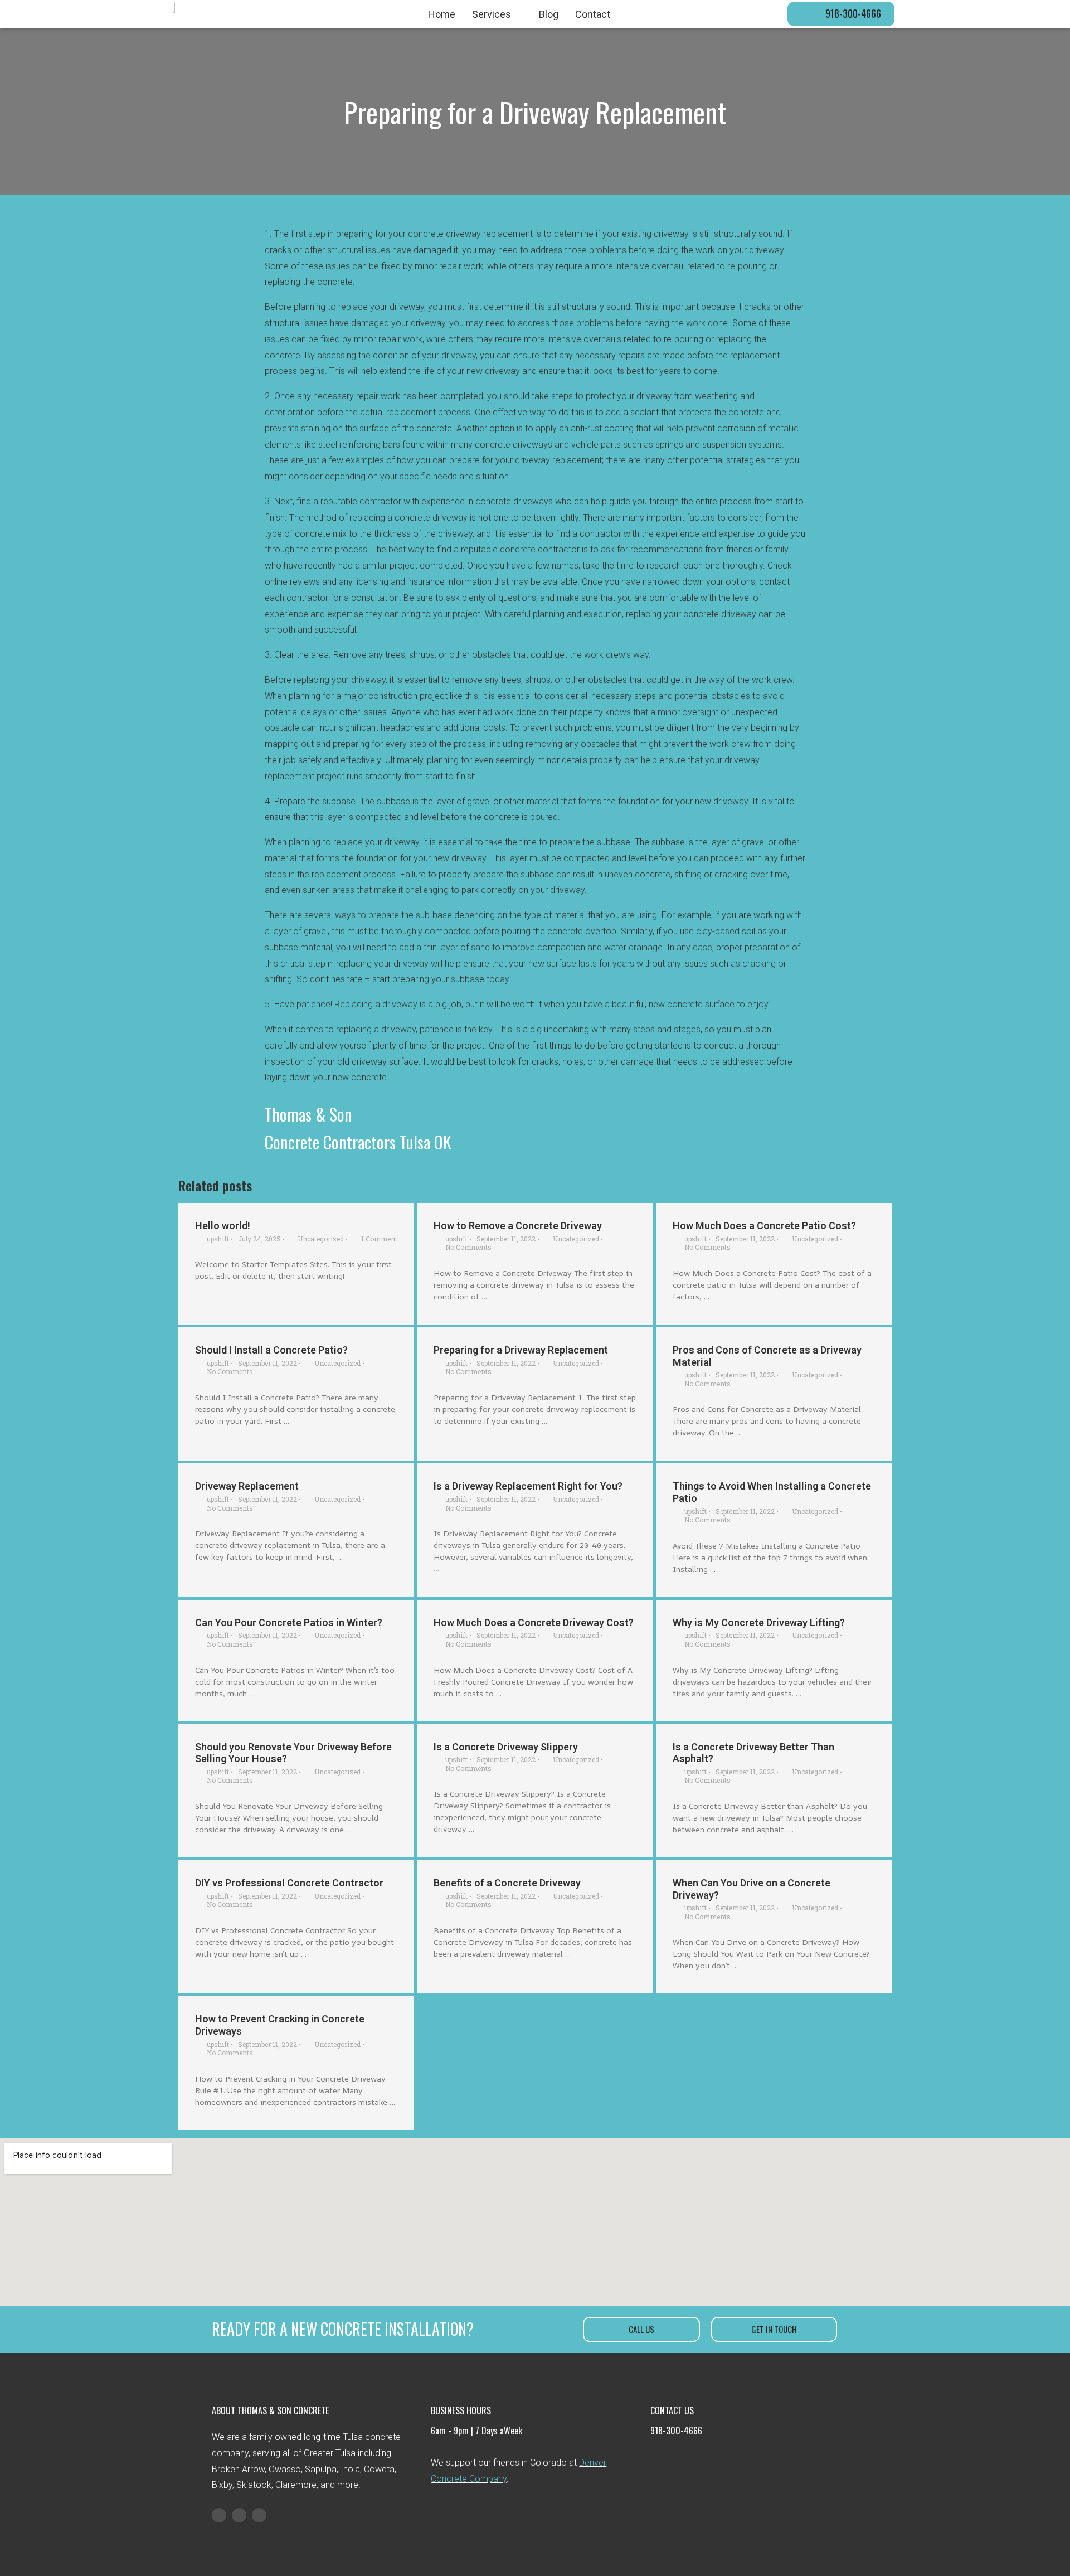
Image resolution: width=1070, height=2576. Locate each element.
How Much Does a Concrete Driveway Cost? (534, 1622)
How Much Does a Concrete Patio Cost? (764, 1226)
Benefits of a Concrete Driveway (507, 1883)
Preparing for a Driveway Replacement (521, 1350)
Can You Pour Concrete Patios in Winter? (289, 1622)
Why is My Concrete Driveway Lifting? (759, 1622)
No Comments (468, 1247)
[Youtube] (259, 2515)
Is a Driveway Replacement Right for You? (528, 1486)
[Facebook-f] (219, 2515)
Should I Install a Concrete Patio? (271, 1350)
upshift (218, 1239)
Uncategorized (321, 1239)
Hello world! (223, 1226)
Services (492, 14)
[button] (841, 14)
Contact (593, 14)
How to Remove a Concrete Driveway (518, 1226)
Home (442, 14)
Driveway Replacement (247, 1486)
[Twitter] (239, 2515)
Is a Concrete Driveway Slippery (506, 1747)
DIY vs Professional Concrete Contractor (289, 1883)
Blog (549, 14)
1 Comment (379, 1239)
